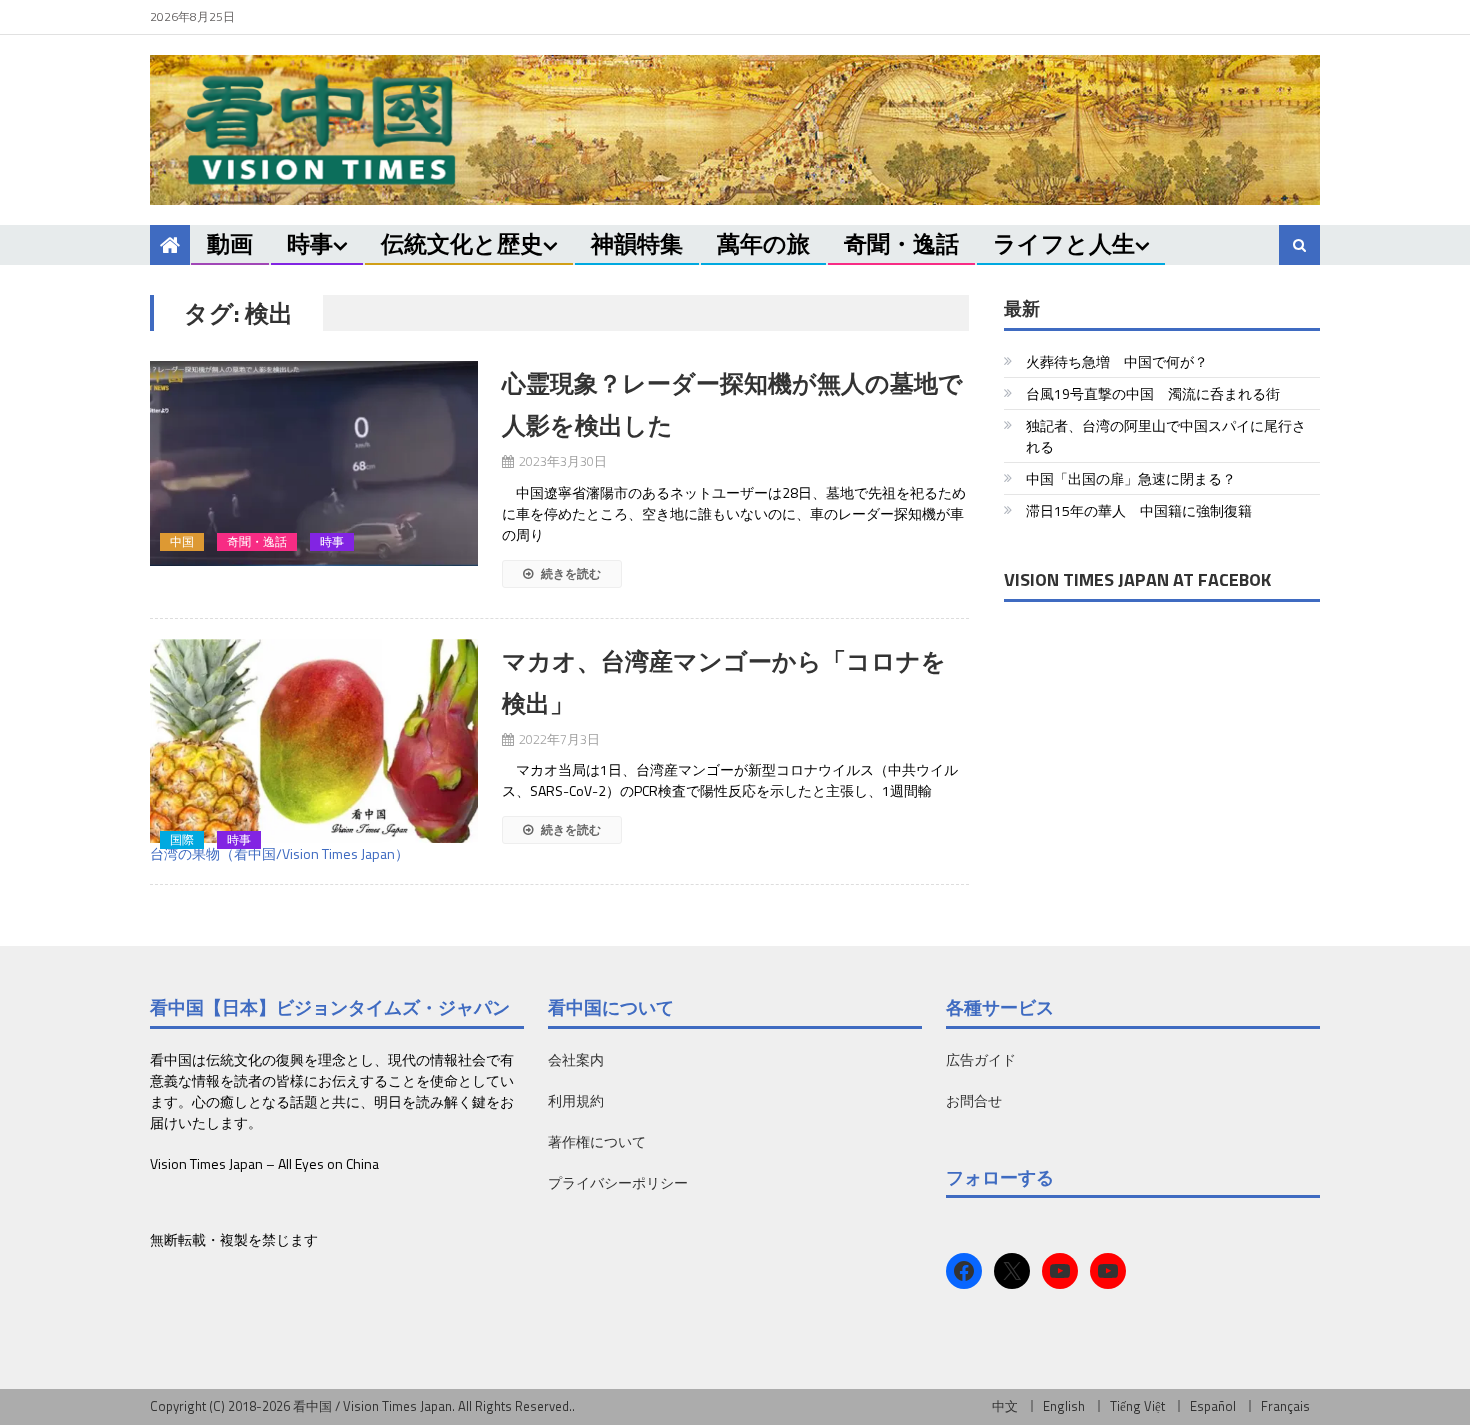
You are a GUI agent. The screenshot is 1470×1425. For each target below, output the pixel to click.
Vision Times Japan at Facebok (1137, 579)
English (1064, 1406)
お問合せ (974, 1100)
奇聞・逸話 (901, 243)
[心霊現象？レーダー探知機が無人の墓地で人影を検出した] (314, 463)
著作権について (597, 1141)
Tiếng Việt (1137, 1406)
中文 (1005, 1406)
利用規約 (576, 1100)
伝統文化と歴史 (462, 243)
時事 (310, 243)
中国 (182, 542)
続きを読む (569, 573)
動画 (230, 243)
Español (1213, 1406)
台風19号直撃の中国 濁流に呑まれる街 (1153, 393)
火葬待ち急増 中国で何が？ (1117, 361)
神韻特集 (637, 243)
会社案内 (576, 1059)
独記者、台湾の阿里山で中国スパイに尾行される (1166, 436)
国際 (182, 840)
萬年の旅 (763, 243)
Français (1285, 1406)
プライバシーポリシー (618, 1182)
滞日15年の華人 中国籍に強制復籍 (1139, 510)
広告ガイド (981, 1059)
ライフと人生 (1064, 243)
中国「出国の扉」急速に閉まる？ (1131, 478)
